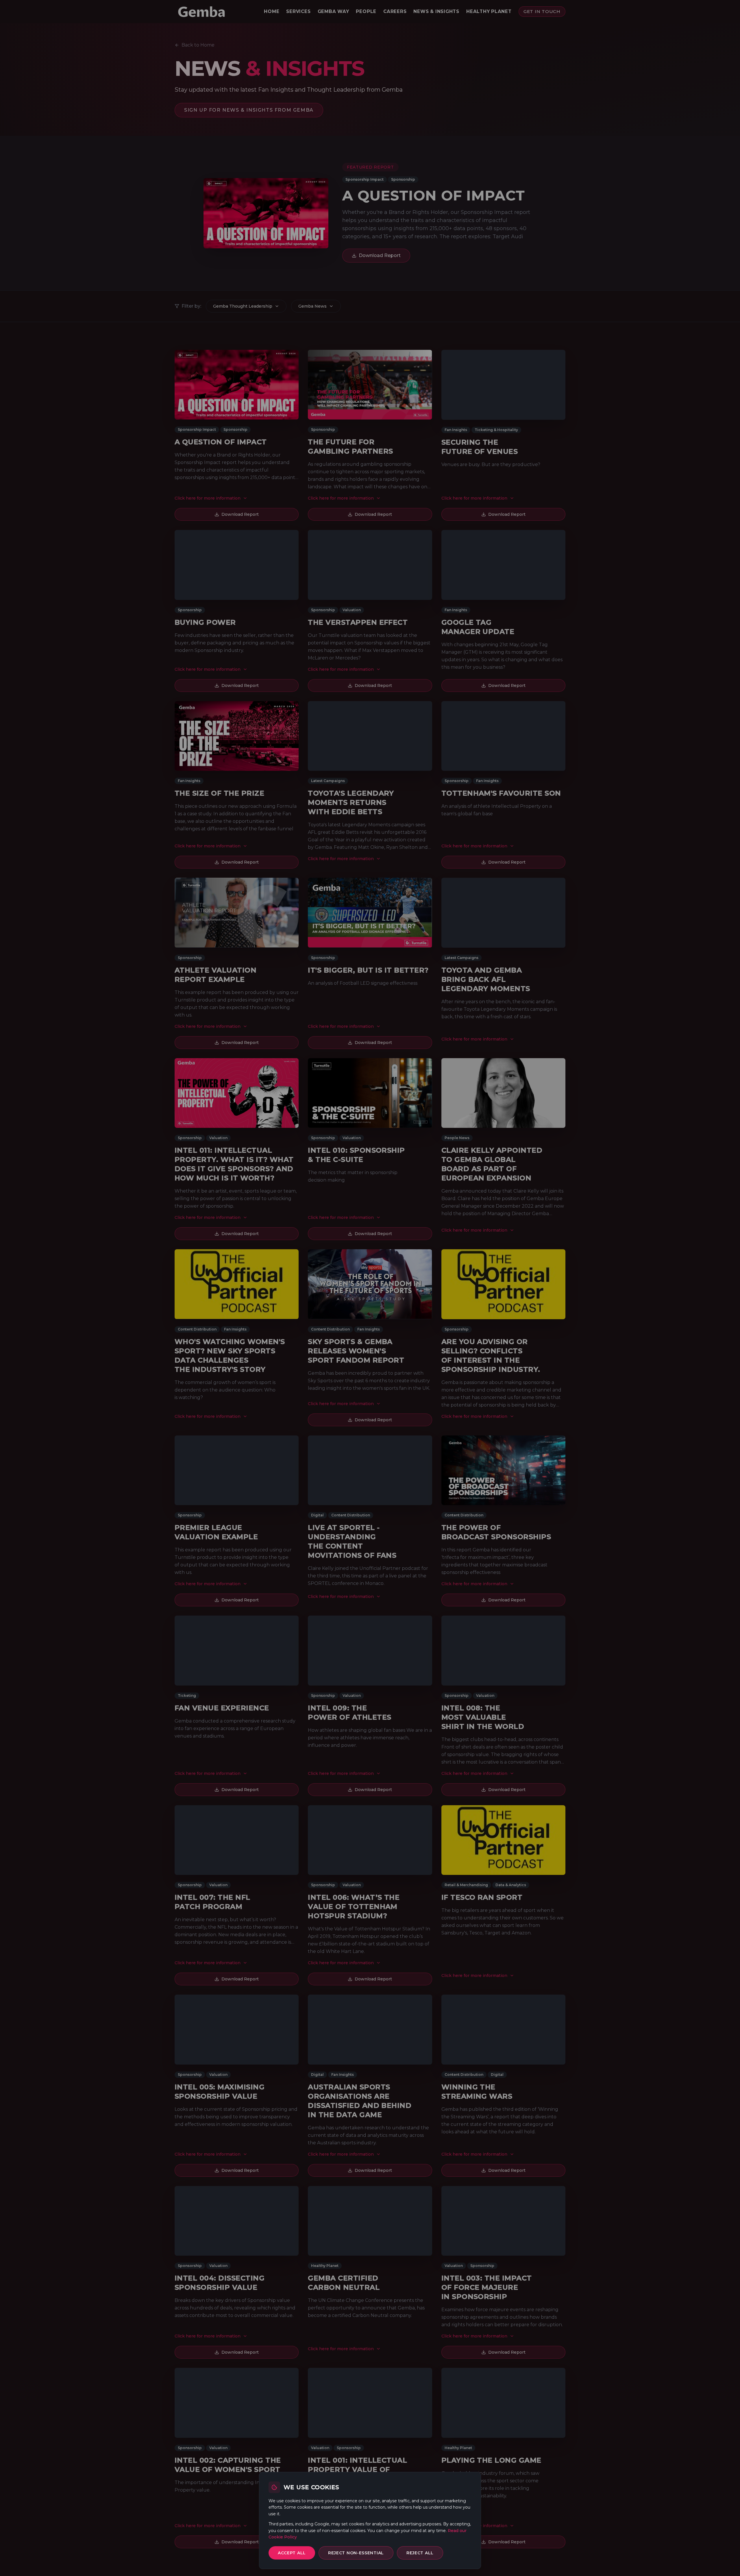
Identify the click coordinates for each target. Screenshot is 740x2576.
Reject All (420, 2553)
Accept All (292, 2553)
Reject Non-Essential (356, 2553)
